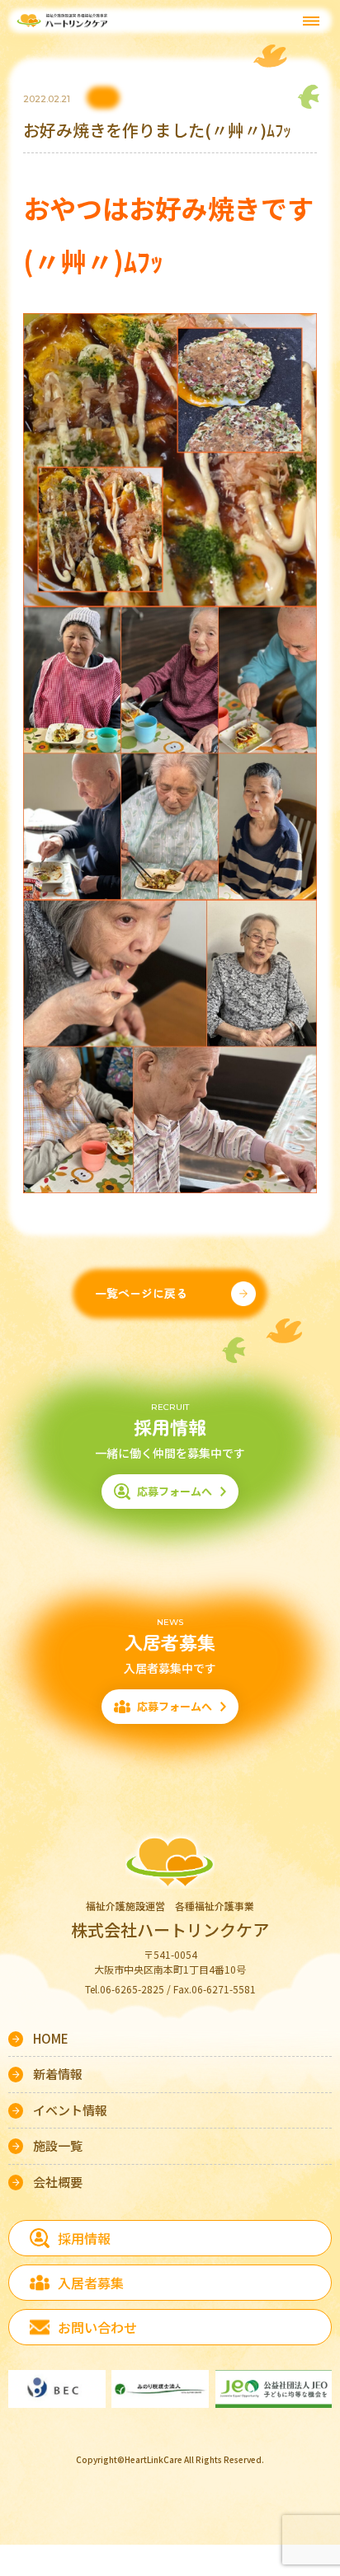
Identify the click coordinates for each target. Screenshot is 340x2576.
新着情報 (58, 2074)
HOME (51, 2038)
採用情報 (84, 2238)
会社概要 (58, 2182)
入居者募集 (91, 2283)
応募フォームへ (175, 1491)
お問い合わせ (97, 2327)
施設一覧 (58, 2145)
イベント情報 (70, 2110)
